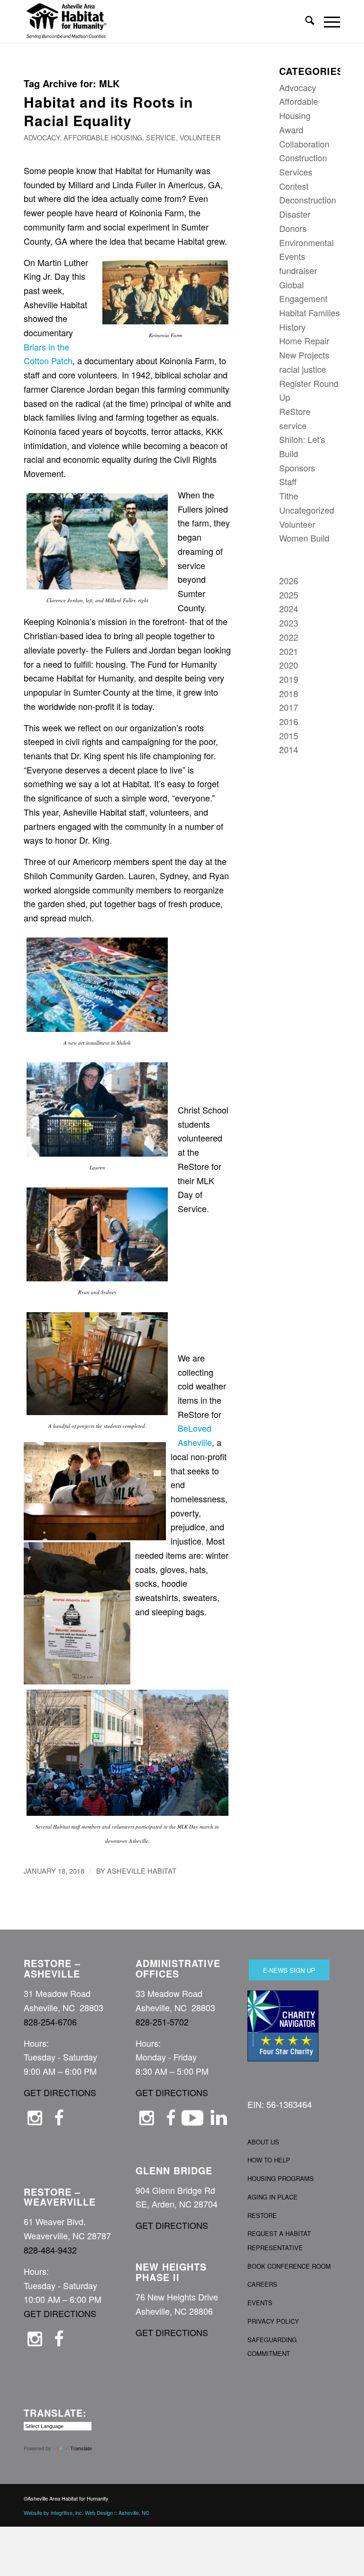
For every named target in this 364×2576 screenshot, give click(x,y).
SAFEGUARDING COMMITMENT (272, 2347)
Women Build (304, 538)
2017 (289, 707)
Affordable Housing (103, 137)
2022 (289, 637)
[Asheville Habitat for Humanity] (66, 21)
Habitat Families (309, 313)
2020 (289, 665)
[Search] (305, 21)
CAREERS (262, 2284)
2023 (289, 623)
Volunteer (200, 137)
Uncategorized (307, 510)
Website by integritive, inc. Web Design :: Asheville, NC (86, 2512)
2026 (289, 580)
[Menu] (327, 21)
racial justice (303, 369)
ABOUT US (263, 2142)
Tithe (289, 496)
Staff (288, 481)
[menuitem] (305, 21)
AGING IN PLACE (273, 2197)
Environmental (306, 242)
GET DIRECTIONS (60, 2092)
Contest (294, 186)
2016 (289, 721)
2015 (289, 736)
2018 (289, 693)
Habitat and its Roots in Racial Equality (108, 111)
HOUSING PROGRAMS (281, 2178)
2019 (289, 679)
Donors (293, 228)
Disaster (295, 214)
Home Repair (304, 340)
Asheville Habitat (142, 1871)
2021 (289, 651)
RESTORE (262, 2215)
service (161, 137)
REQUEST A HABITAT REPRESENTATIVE (279, 2240)
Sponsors (297, 468)
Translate (81, 2448)
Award (291, 129)
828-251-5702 (162, 2022)
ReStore (295, 411)
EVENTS (260, 2303)
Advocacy (42, 137)
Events (292, 256)
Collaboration (304, 144)
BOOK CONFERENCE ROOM (289, 2266)
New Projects (304, 355)
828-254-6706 (50, 2022)
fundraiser (298, 270)
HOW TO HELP (269, 2160)
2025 (289, 595)
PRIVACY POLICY (273, 2321)
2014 (289, 749)
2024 (289, 608)
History (292, 327)
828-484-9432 (50, 2250)
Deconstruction (308, 200)
